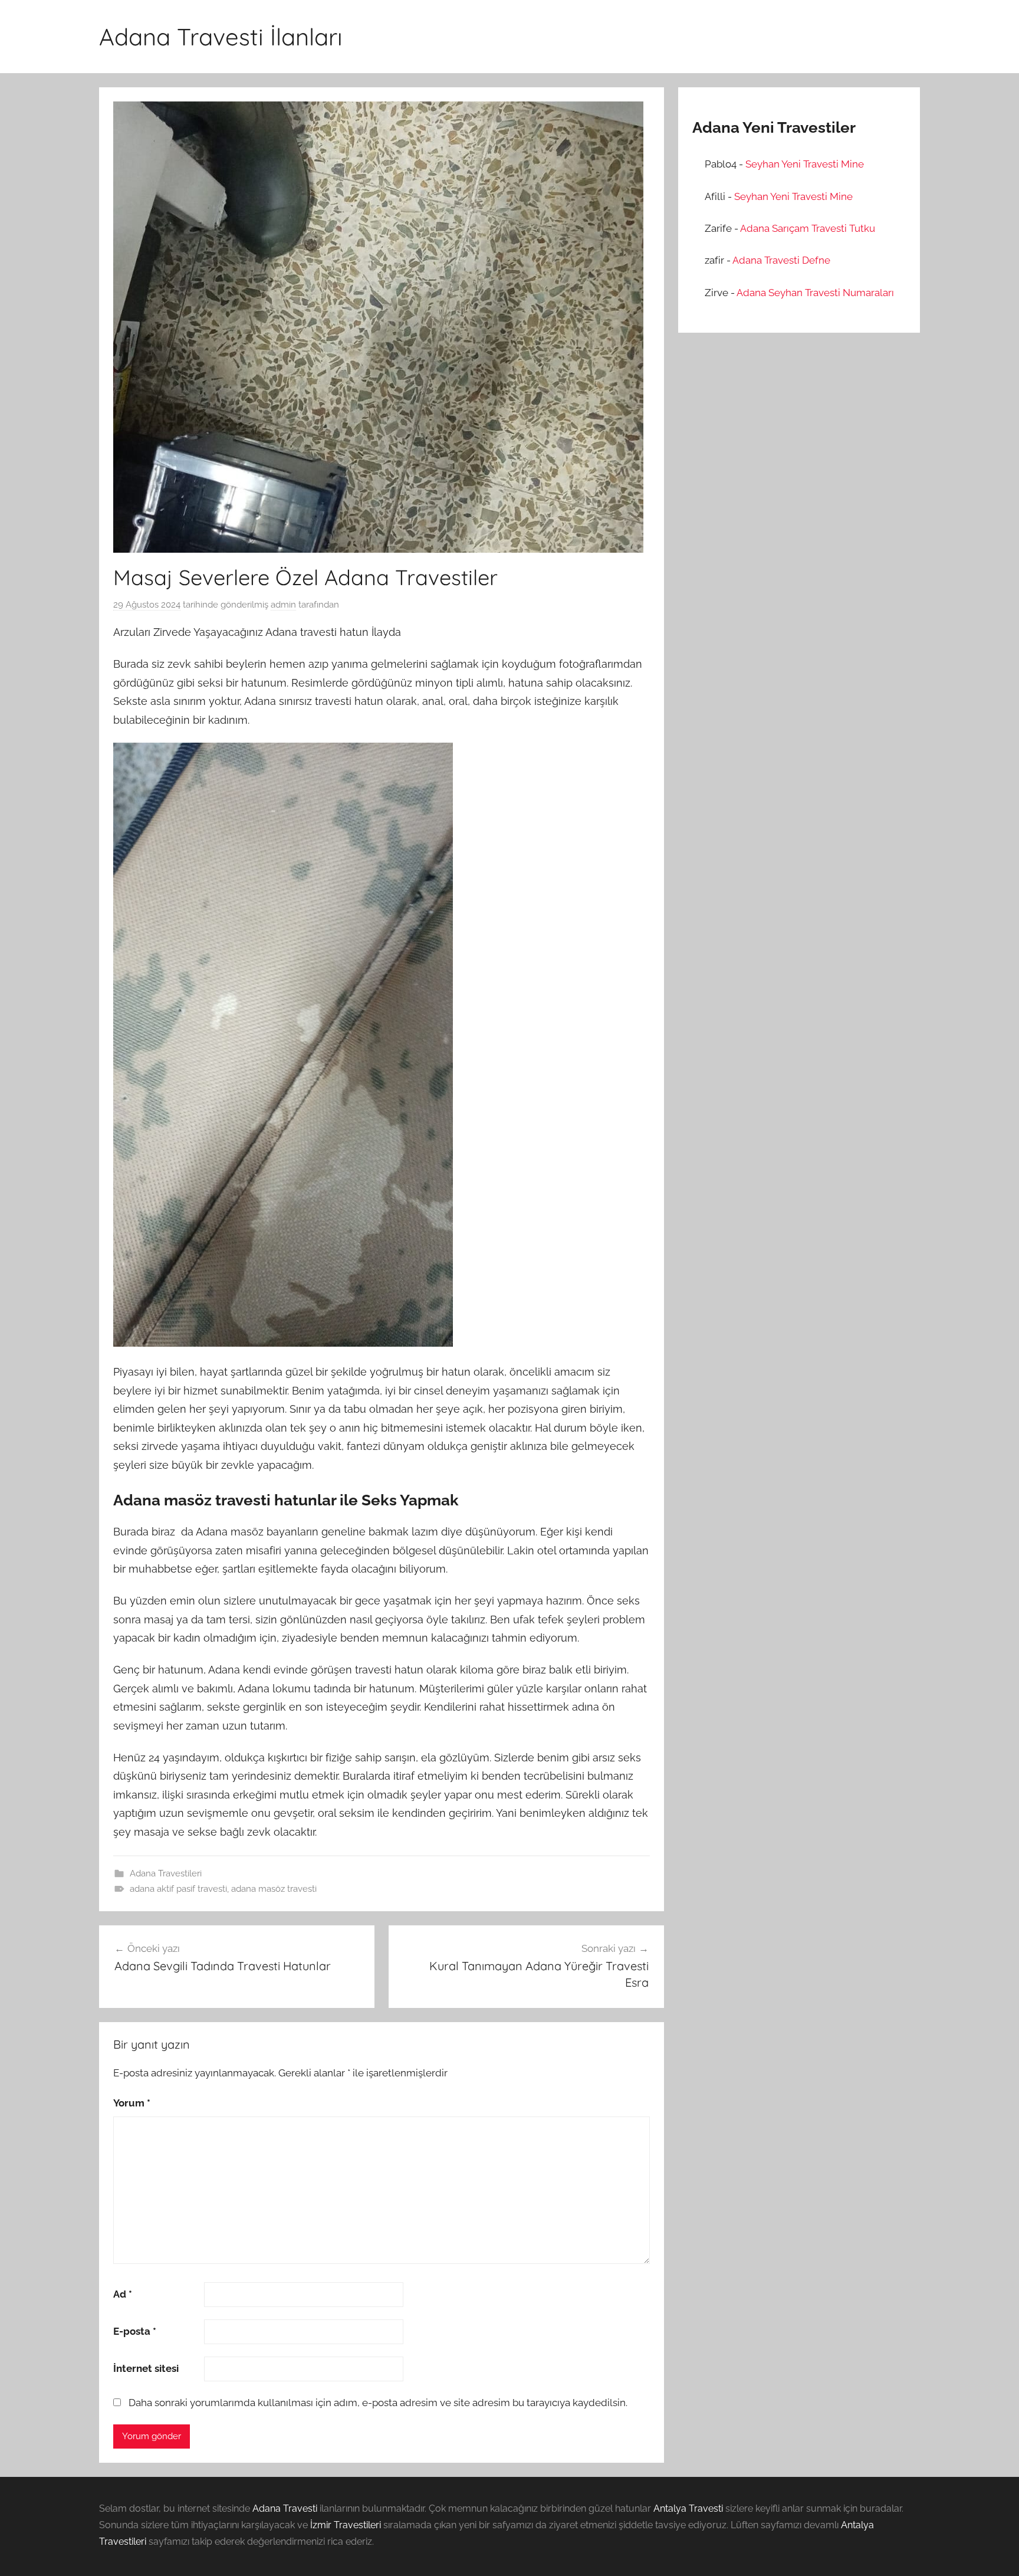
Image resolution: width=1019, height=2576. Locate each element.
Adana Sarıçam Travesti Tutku (808, 228)
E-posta (135, 2331)
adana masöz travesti (274, 1889)
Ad (123, 2294)
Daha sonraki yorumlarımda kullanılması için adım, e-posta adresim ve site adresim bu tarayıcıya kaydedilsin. (378, 2403)
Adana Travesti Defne (781, 260)
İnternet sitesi (146, 2368)
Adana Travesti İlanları (221, 37)
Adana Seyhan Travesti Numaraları (815, 293)
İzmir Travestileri (346, 2525)
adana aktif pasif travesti (178, 1889)
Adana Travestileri (166, 1873)
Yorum (132, 2103)
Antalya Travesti (688, 2508)
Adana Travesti (285, 2508)
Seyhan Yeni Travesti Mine (805, 164)
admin (283, 605)
